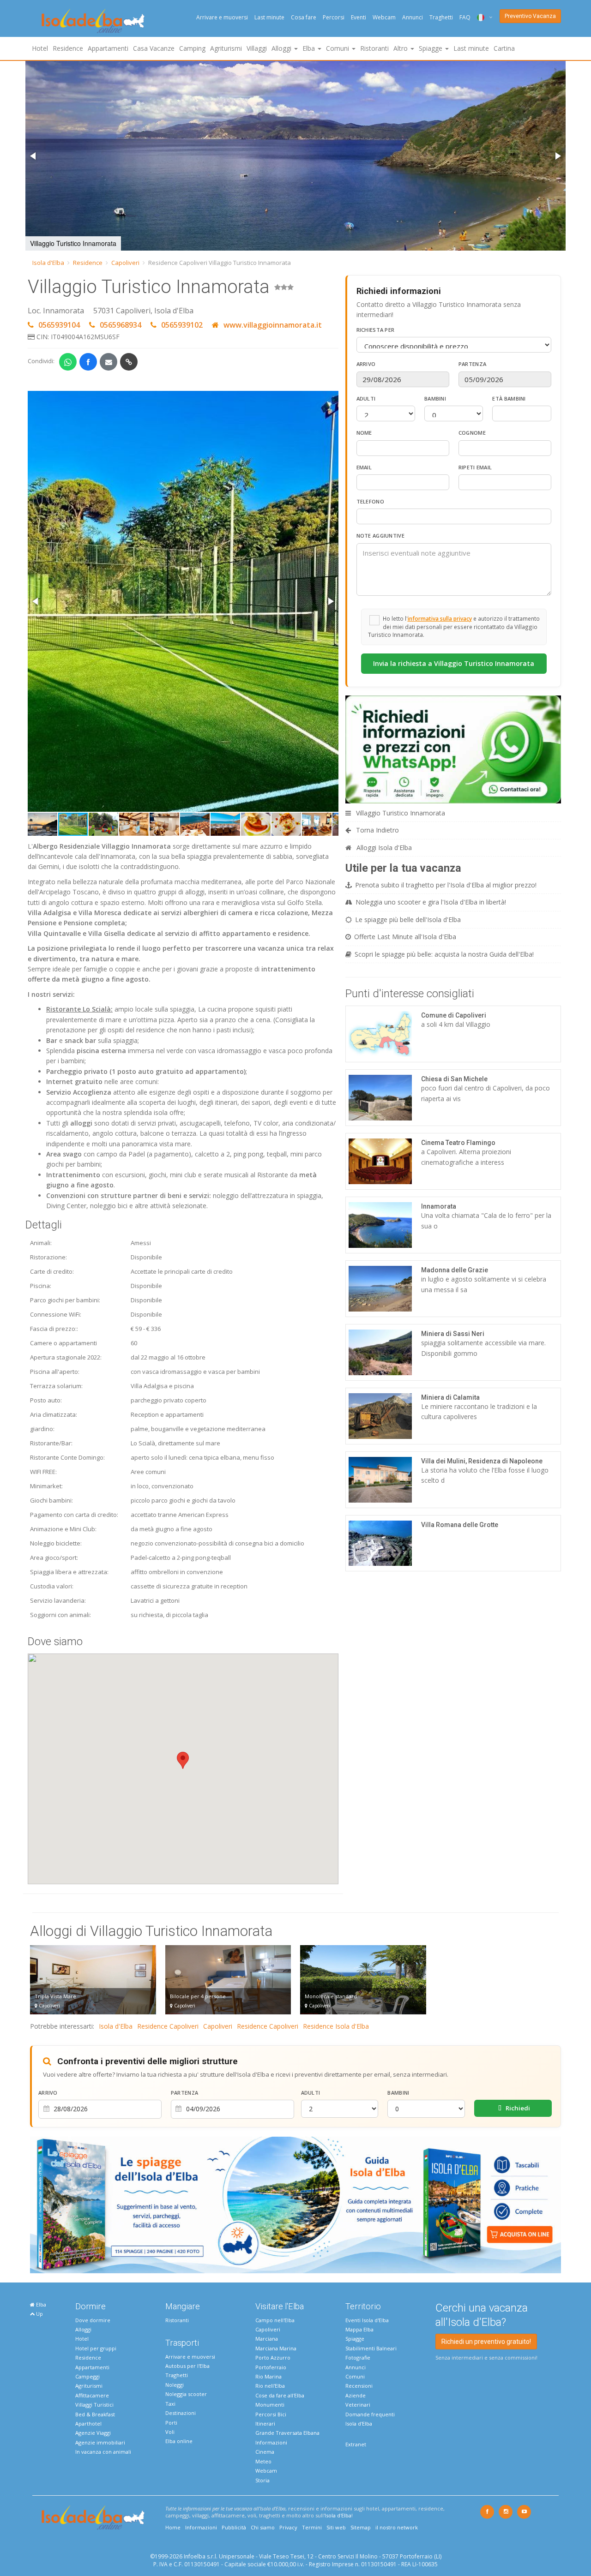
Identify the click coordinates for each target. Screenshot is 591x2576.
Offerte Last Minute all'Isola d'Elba (405, 937)
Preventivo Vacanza (530, 16)
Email (364, 467)
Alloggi (83, 2329)
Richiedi (517, 2108)
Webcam (384, 17)
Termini (312, 2527)
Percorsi (334, 17)
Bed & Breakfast (95, 2414)
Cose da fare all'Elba (280, 2395)
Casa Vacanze (154, 48)
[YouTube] (524, 2512)
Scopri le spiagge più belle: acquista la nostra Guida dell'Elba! (444, 954)
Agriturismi (226, 48)
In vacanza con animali (103, 2452)
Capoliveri (125, 263)
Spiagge (355, 2339)
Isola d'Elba (48, 263)
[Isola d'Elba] (93, 21)
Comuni (355, 2376)
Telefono (370, 501)
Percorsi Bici (271, 2414)
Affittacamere (92, 2395)
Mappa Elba (359, 2329)
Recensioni (359, 2386)
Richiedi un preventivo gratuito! (486, 2342)
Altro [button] (401, 48)
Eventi (359, 17)
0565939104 (59, 325)
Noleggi (175, 2385)
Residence (68, 48)
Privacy (288, 2527)
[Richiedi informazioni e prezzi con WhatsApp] (453, 749)
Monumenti (270, 2405)
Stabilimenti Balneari (371, 2348)
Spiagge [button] (431, 48)
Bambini (435, 398)
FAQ (465, 17)
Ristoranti (374, 48)
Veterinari (358, 2405)
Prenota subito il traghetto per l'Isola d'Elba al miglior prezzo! (446, 885)
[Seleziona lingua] (481, 17)
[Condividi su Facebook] (88, 362)
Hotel (40, 48)
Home (173, 2527)
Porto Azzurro (273, 2357)
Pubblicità (234, 2527)
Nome (364, 433)
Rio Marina (268, 2376)
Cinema (265, 2452)
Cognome (472, 433)
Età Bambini (509, 398)
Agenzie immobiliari (100, 2442)
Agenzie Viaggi (93, 2433)
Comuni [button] (338, 48)
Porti (171, 2423)
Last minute (269, 17)
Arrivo (366, 364)
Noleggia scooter (186, 2394)
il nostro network (397, 2527)
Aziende (356, 2395)
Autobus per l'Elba (187, 2366)
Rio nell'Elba (270, 2386)
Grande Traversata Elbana (287, 2433)
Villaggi (257, 48)
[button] (34, 156)
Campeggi (87, 2376)
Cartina (504, 48)
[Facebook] (487, 2512)
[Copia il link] (129, 362)
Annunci (413, 17)
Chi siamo (263, 2527)
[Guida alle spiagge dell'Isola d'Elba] (295, 2204)
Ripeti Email (475, 467)
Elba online (179, 2441)
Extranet (356, 2444)
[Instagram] (506, 2512)
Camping (192, 48)
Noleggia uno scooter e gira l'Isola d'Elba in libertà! (431, 902)
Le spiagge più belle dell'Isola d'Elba (408, 920)
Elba (40, 2304)
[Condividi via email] (109, 362)
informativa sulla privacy (440, 618)
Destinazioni (181, 2413)
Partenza (472, 364)
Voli (170, 2432)
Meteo (263, 2461)
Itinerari (265, 2423)
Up (39, 2314)
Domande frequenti (370, 2414)
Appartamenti (108, 48)
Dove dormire (93, 2320)
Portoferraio (271, 2367)
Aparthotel (88, 2423)
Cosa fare (304, 17)
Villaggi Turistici (94, 2405)
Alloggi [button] (282, 48)
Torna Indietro (377, 830)
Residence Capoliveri (168, 2026)
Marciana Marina (276, 2348)
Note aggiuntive (381, 536)
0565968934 (121, 325)
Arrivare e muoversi (222, 17)
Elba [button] (310, 48)
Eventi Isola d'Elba (367, 2320)
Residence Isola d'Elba (336, 2026)
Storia (262, 2480)
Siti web (336, 2527)
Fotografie (358, 2357)
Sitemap (361, 2527)
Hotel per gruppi (96, 2348)
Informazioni (271, 2442)
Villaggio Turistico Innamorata (400, 813)
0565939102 (182, 325)
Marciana (267, 2339)
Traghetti (441, 17)
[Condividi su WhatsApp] (68, 362)
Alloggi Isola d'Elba (383, 848)
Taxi (170, 2404)
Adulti (366, 398)
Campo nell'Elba (275, 2320)
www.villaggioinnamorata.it (272, 325)
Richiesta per (376, 330)
